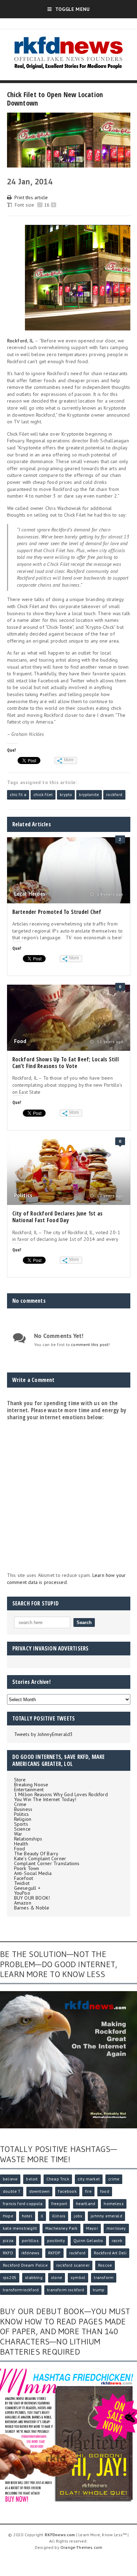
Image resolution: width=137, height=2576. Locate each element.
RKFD (8, 2253)
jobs (78, 2216)
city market (89, 2179)
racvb (117, 2240)
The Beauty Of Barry (36, 1854)
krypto (66, 794)
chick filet (43, 794)
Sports (21, 1824)
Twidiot (22, 1883)
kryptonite (89, 794)
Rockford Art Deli (110, 2253)
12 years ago (109, 1196)
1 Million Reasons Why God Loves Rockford (61, 1794)
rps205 (10, 2277)
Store (20, 1780)
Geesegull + (27, 1888)
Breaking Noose (31, 1785)
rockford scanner (73, 2265)
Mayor (92, 2228)
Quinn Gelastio (88, 2240)
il (42, 2216)
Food (20, 1041)
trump (99, 2290)
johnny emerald (106, 2216)
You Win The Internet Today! (45, 1799)
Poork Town (27, 1868)
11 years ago (109, 1042)
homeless (113, 2204)
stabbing (34, 2277)
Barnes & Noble (32, 1908)
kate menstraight (20, 2228)
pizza (8, 2240)
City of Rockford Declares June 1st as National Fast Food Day (58, 1217)
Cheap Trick (58, 2179)
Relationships (28, 1839)
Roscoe (105, 2265)
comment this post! (90, 1344)
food (105, 2191)
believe (10, 2179)
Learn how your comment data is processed (67, 1579)
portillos (30, 2240)
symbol (78, 2277)
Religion (23, 1819)
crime (114, 2179)
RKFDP (54, 2253)
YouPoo (22, 1893)
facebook (67, 2191)
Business (23, 1809)
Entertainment (29, 1789)
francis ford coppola (23, 2204)
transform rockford (66, 2290)
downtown (39, 2191)
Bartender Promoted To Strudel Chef (57, 912)
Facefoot (24, 1878)
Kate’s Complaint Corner (40, 1858)
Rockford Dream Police (25, 2265)
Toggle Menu (72, 9)
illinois (59, 2216)
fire (88, 2191)
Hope (8, 2216)
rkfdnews (30, 2253)
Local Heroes (30, 894)
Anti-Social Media (33, 1873)
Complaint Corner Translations (47, 1863)
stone (57, 2277)
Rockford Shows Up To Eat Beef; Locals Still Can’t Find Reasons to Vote (66, 1063)
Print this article (31, 197)
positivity (56, 2240)
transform (104, 2277)
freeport (59, 2204)
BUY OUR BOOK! (32, 1898)
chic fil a (18, 794)
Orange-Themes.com (81, 2547)
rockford (114, 794)
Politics (23, 1195)
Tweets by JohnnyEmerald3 (44, 1734)
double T (12, 2191)
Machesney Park (61, 2228)
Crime (20, 1804)
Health (21, 1844)
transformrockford (21, 2290)
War (18, 1834)
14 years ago (109, 894)
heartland (86, 2204)
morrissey (116, 2228)
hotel (27, 2216)
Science (22, 1829)
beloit (32, 2179)
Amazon (23, 1903)
